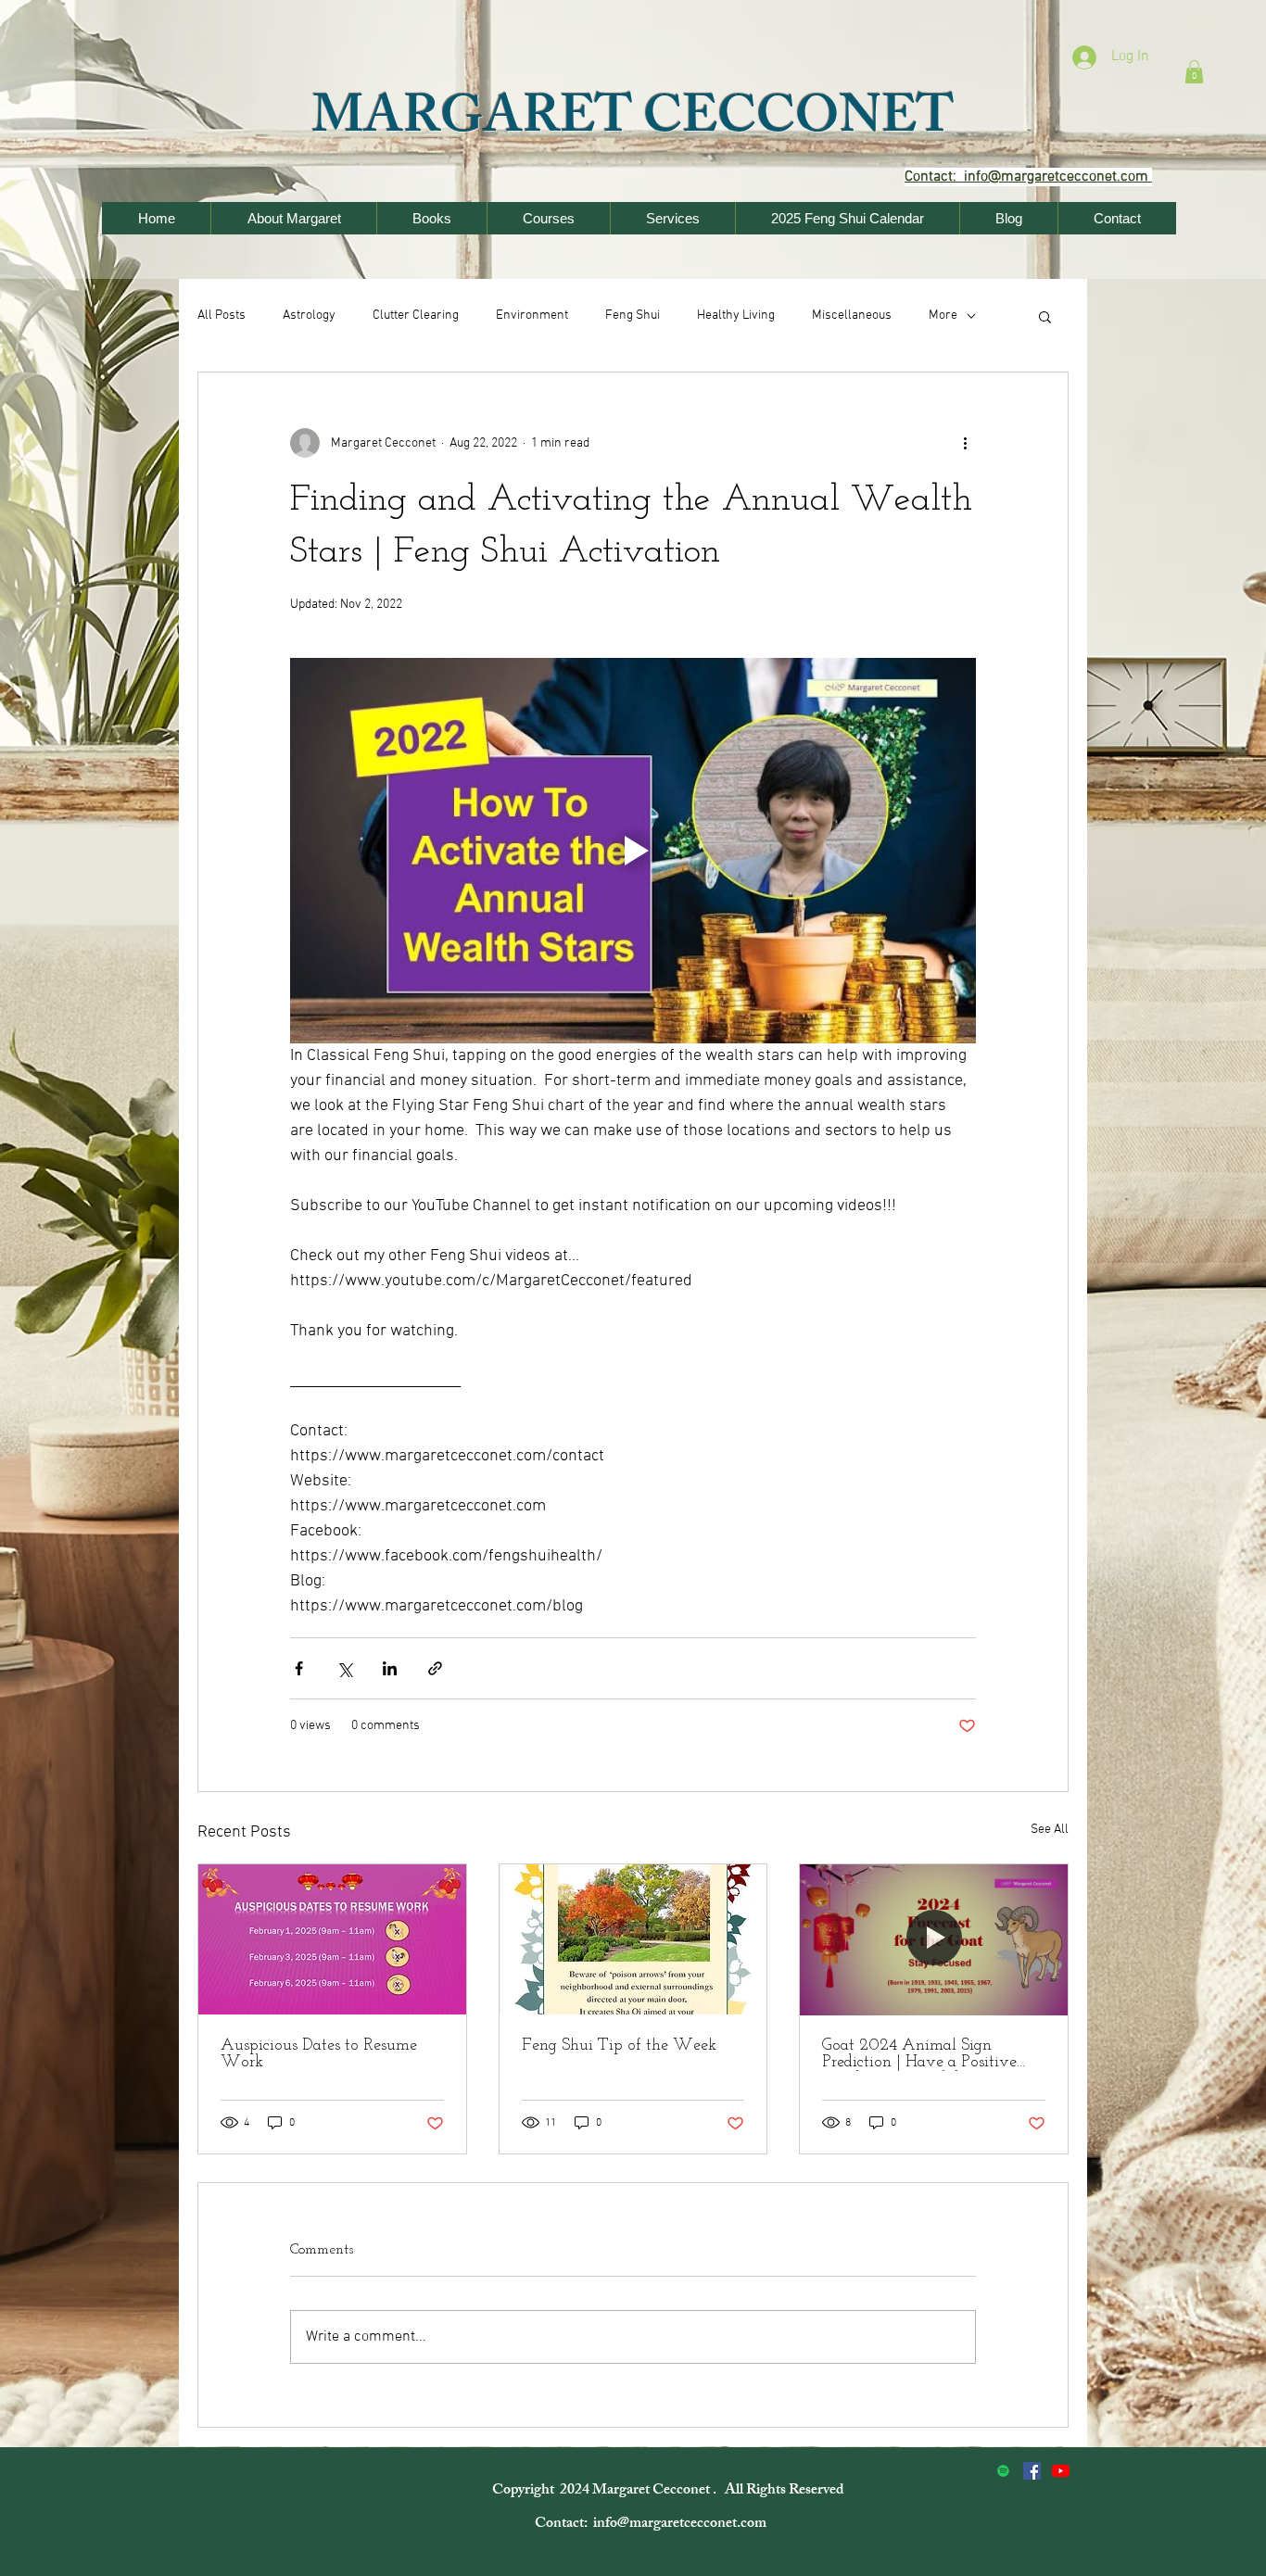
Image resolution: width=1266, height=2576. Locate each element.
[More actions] (965, 443)
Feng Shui (633, 316)
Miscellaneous (852, 316)
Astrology (309, 316)
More (943, 316)
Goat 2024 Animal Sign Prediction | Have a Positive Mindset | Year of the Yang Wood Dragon (919, 2054)
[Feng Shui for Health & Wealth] (1032, 2471)
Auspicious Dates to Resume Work (319, 2054)
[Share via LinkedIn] (390, 1668)
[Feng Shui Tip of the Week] (633, 1939)
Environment (532, 316)
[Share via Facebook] (299, 1668)
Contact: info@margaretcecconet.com (652, 2525)
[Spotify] (1003, 2471)
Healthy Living (736, 316)
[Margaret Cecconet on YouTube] (1061, 2471)
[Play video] (633, 851)
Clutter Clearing (416, 316)
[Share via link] (435, 1668)
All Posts (222, 316)
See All (1050, 1830)
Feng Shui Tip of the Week (619, 2046)
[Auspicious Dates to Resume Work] (332, 1939)
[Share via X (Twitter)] (344, 1668)
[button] (1194, 72)
